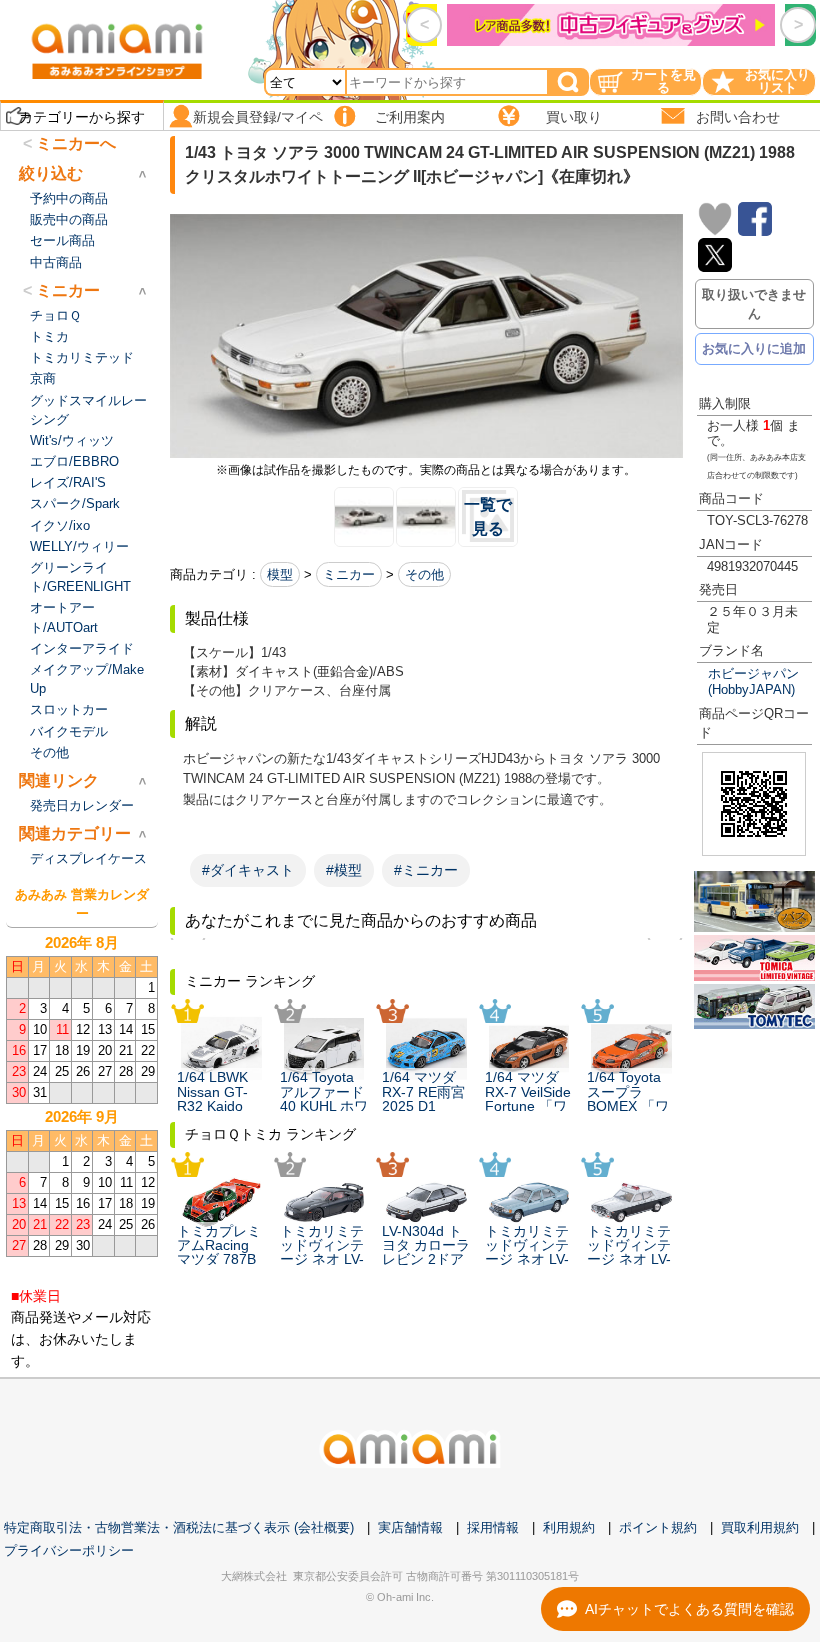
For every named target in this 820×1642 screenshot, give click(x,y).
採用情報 (493, 1527)
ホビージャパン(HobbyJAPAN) (753, 681)
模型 (280, 574)
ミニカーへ (76, 143)
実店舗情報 (410, 1527)
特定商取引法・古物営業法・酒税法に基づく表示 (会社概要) (179, 1527)
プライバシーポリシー (69, 1550)
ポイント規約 (658, 1527)
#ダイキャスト (248, 870)
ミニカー (349, 574)
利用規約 (569, 1527)
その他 (424, 574)
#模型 (344, 870)
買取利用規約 (760, 1527)
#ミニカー (426, 870)
